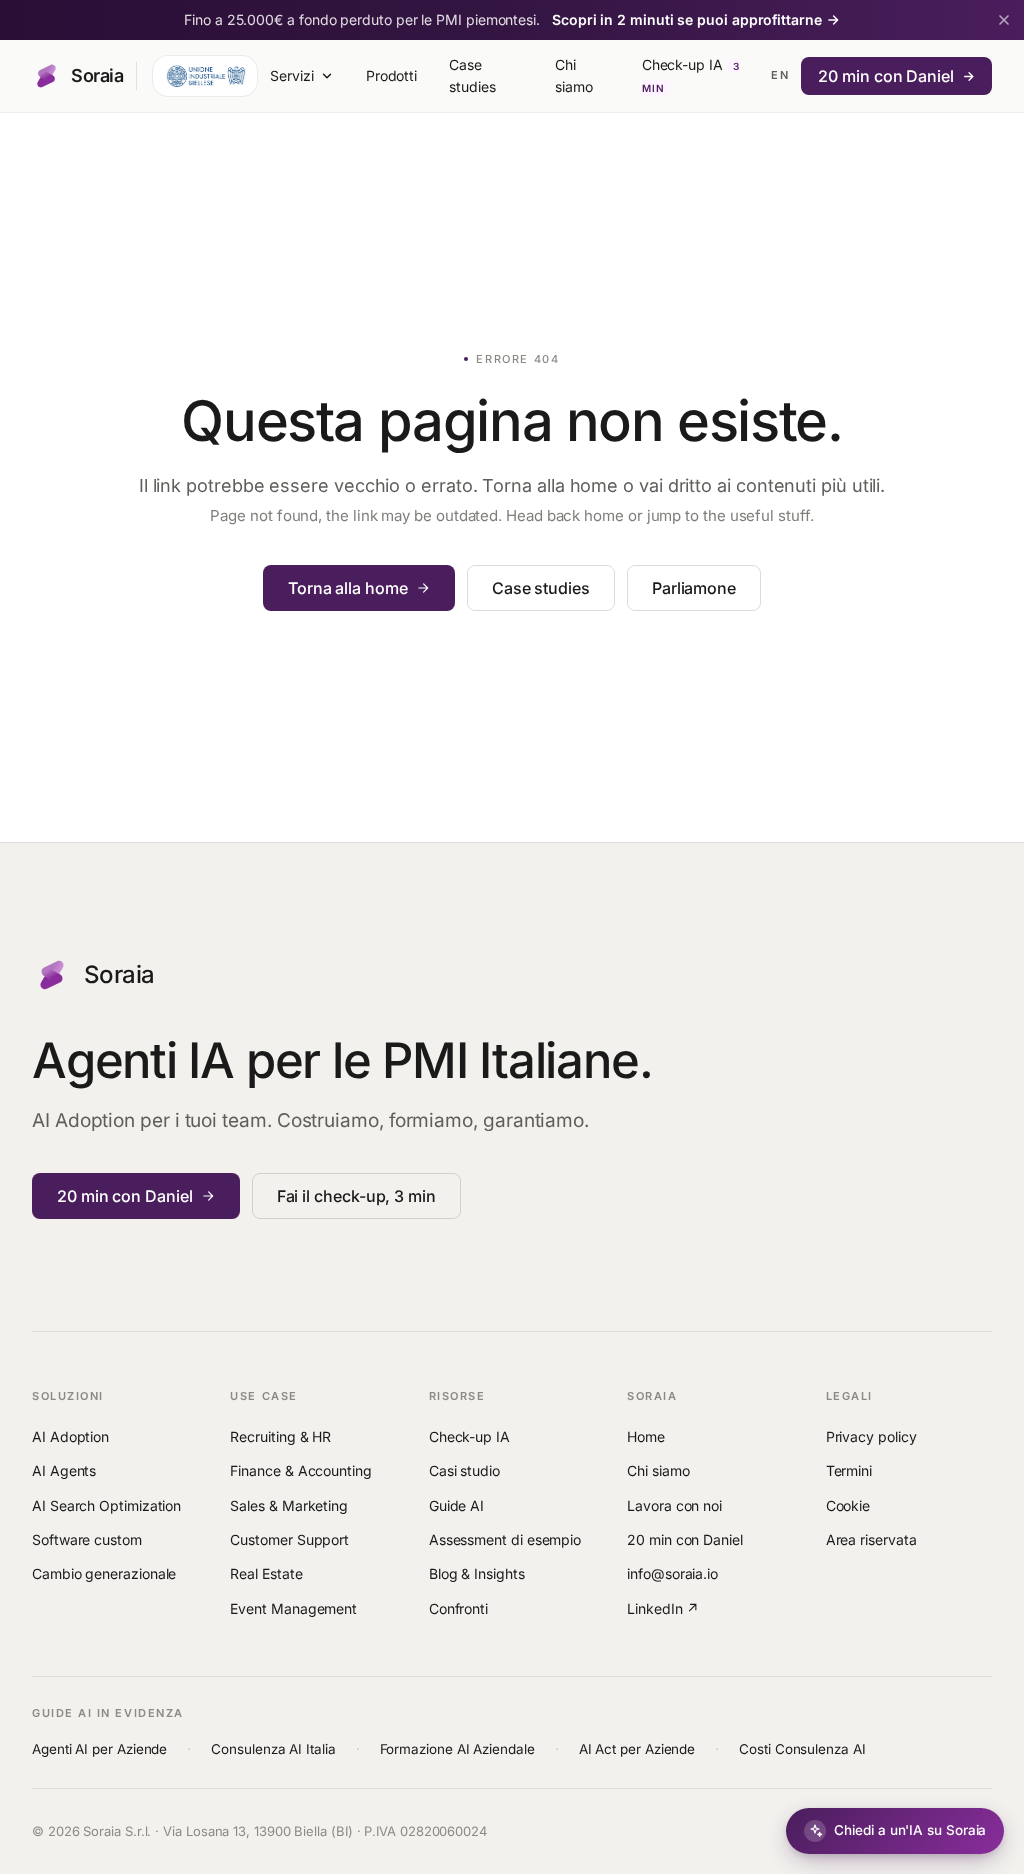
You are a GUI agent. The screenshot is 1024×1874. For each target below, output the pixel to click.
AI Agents (64, 1470)
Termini (849, 1470)
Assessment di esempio (505, 1539)
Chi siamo (574, 75)
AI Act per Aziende (637, 1749)
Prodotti (391, 75)
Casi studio (464, 1470)
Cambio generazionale (104, 1573)
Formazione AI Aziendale (457, 1749)
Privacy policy (871, 1436)
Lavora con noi (674, 1505)
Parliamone (694, 588)
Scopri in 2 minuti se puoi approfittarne (687, 19)
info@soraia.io (672, 1573)
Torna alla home (348, 588)
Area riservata (871, 1539)
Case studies (472, 75)
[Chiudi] (1004, 20)
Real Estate (266, 1573)
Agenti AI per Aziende (99, 1749)
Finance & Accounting (300, 1470)
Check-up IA (691, 75)
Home (646, 1436)
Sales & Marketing (289, 1505)
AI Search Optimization (106, 1505)
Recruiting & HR (280, 1436)
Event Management (293, 1608)
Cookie (848, 1505)
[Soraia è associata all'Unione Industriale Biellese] (205, 76)
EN (780, 75)
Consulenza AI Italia (273, 1749)
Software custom (87, 1539)
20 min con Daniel (886, 76)
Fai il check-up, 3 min (356, 1196)
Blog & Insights (477, 1573)
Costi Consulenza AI (802, 1749)
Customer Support (289, 1539)
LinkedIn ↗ (663, 1608)
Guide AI (456, 1505)
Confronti (458, 1608)
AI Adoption (70, 1436)
